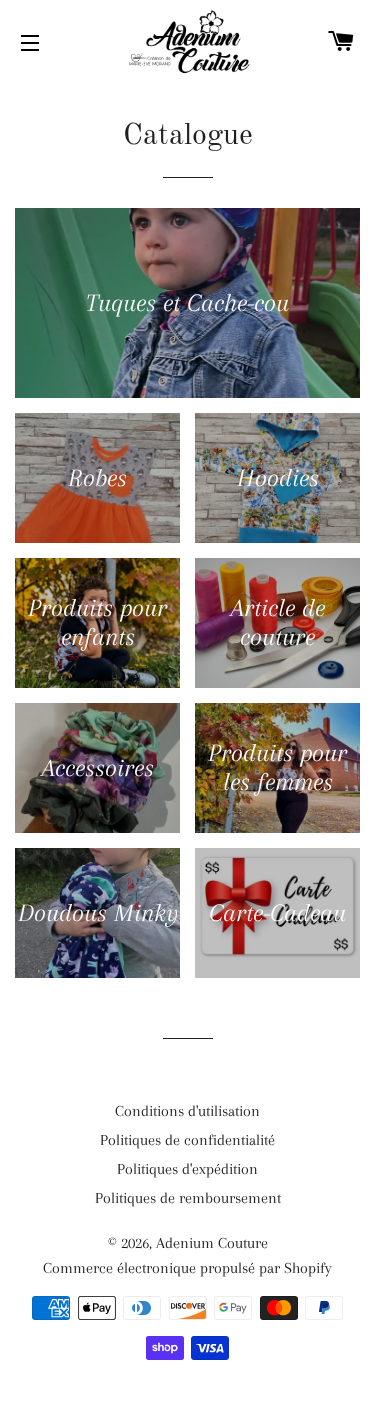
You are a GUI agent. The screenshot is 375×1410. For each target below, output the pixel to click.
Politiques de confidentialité (187, 1140)
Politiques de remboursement (188, 1198)
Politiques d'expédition (187, 1169)
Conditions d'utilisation (187, 1111)
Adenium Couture (212, 1243)
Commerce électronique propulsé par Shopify (187, 1268)
